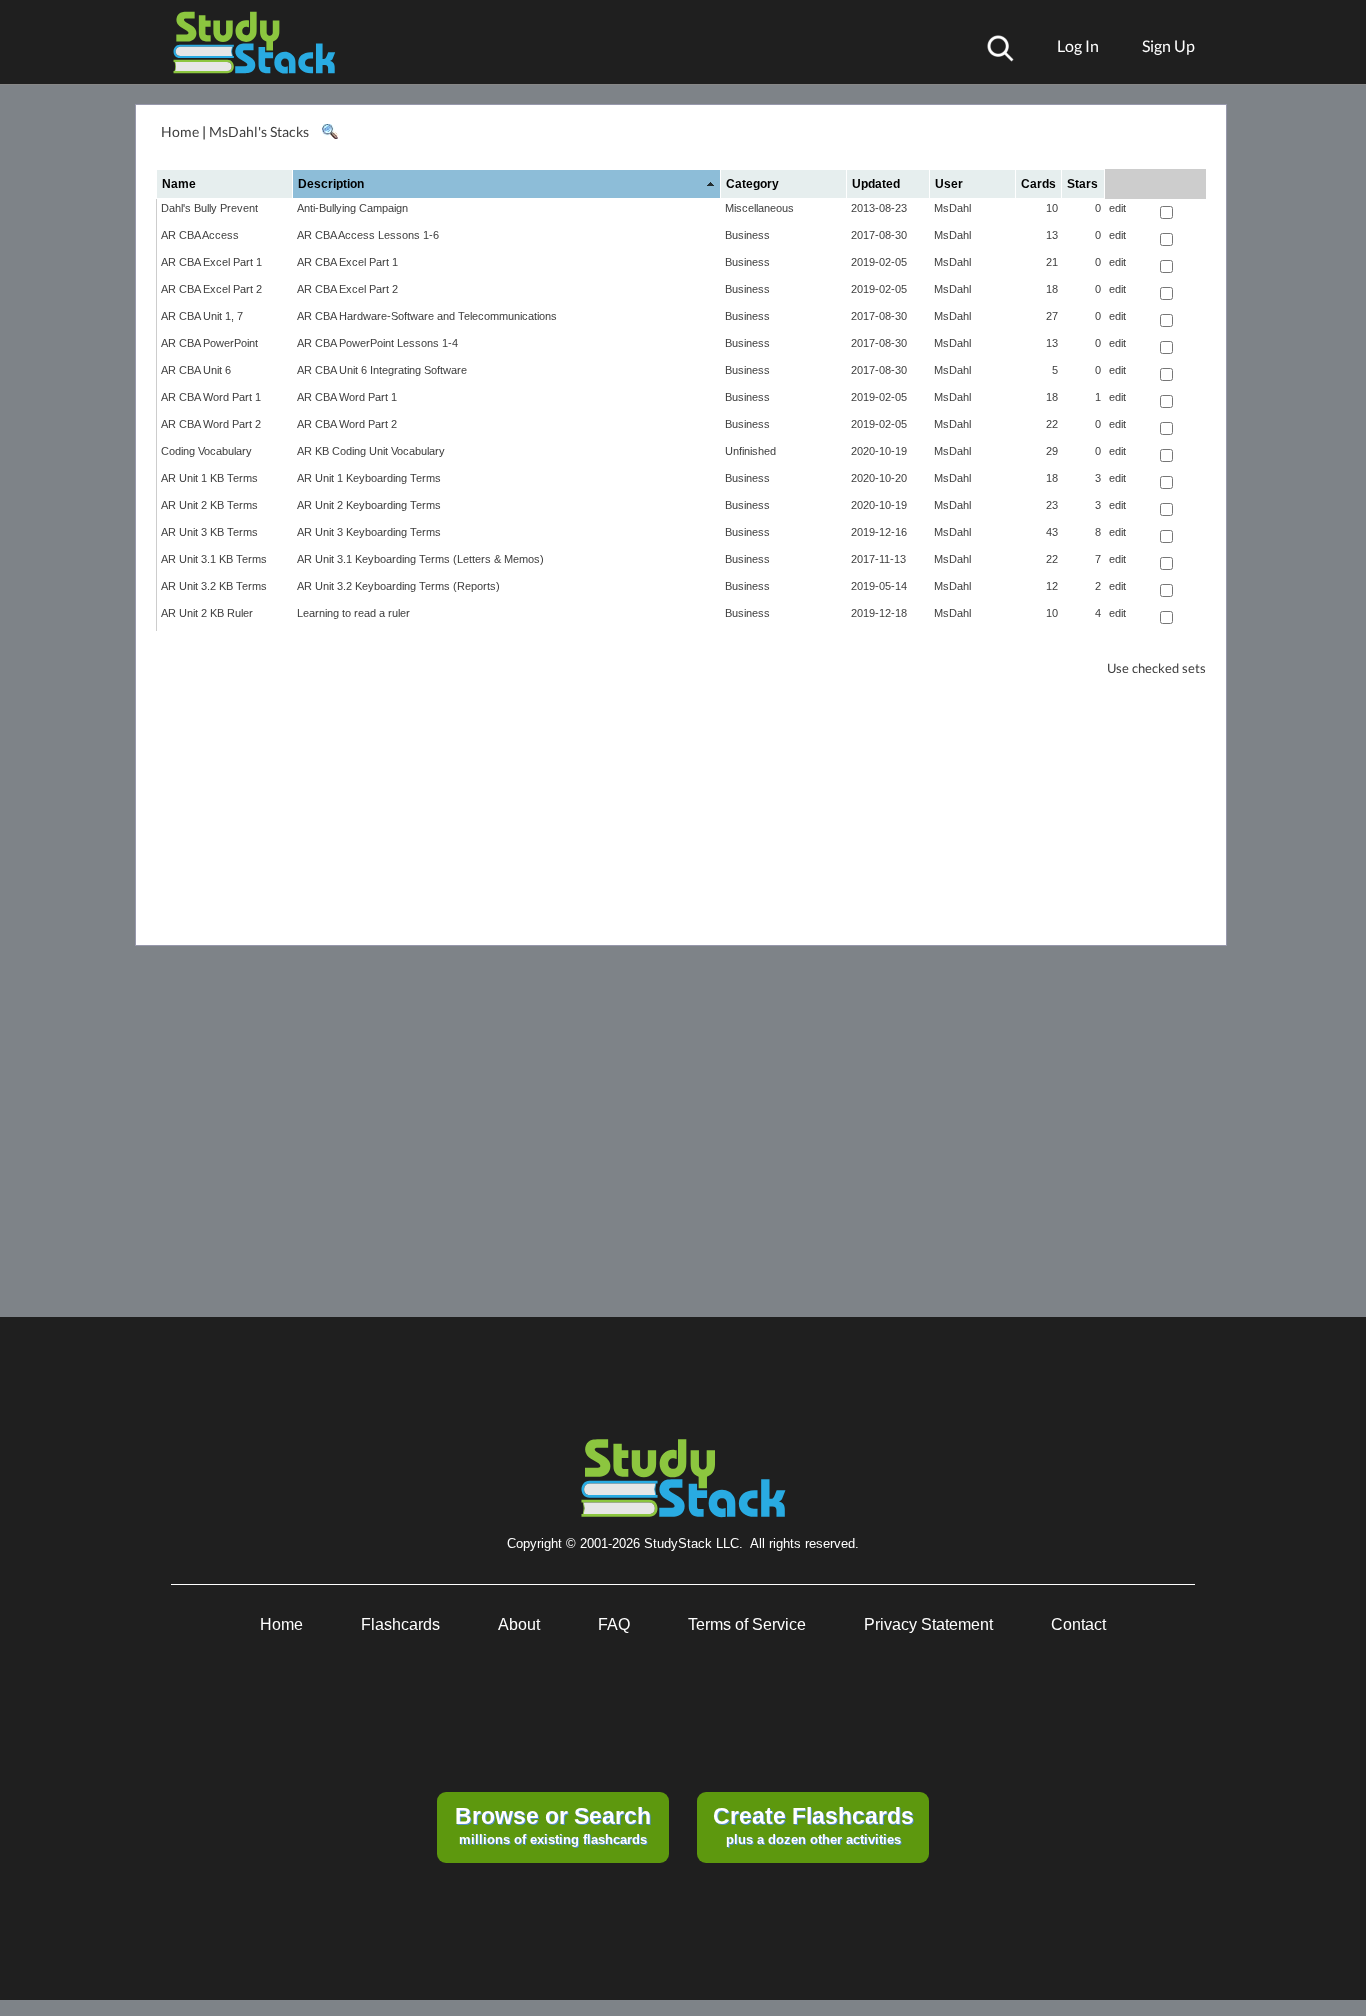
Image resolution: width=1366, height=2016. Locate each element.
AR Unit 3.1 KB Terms (214, 559)
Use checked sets (1156, 668)
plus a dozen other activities (813, 1825)
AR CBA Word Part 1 (211, 397)
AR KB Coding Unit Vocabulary (371, 451)
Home (180, 131)
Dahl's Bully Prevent (209, 208)
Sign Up (1168, 45)
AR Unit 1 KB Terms (209, 478)
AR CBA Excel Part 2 (211, 289)
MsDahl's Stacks (259, 131)
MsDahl (952, 208)
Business (747, 235)
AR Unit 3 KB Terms (209, 532)
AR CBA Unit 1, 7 (202, 316)
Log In (1078, 45)
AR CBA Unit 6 (196, 370)
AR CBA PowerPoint (209, 343)
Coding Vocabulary (206, 451)
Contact (1078, 1624)
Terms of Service (747, 1624)
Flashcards (400, 1624)
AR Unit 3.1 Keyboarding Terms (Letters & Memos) (420, 559)
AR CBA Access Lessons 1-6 (368, 235)
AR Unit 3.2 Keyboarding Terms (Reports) (398, 586)
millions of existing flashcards (553, 1825)
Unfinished (750, 451)
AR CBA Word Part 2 (211, 424)
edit (1117, 208)
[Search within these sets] (329, 132)
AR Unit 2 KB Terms (209, 505)
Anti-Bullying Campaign (352, 208)
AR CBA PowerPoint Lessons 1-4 (377, 343)
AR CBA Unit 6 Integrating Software (382, 370)
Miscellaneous (759, 208)
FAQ (614, 1624)
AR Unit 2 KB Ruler (207, 613)
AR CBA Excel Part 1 (211, 262)
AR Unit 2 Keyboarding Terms (369, 505)
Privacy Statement (928, 1624)
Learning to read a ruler (353, 613)
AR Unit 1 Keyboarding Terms (369, 478)
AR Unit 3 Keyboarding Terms (369, 532)
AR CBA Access (200, 235)
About (519, 1624)
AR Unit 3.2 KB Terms (214, 586)
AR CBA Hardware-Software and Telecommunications (427, 316)
